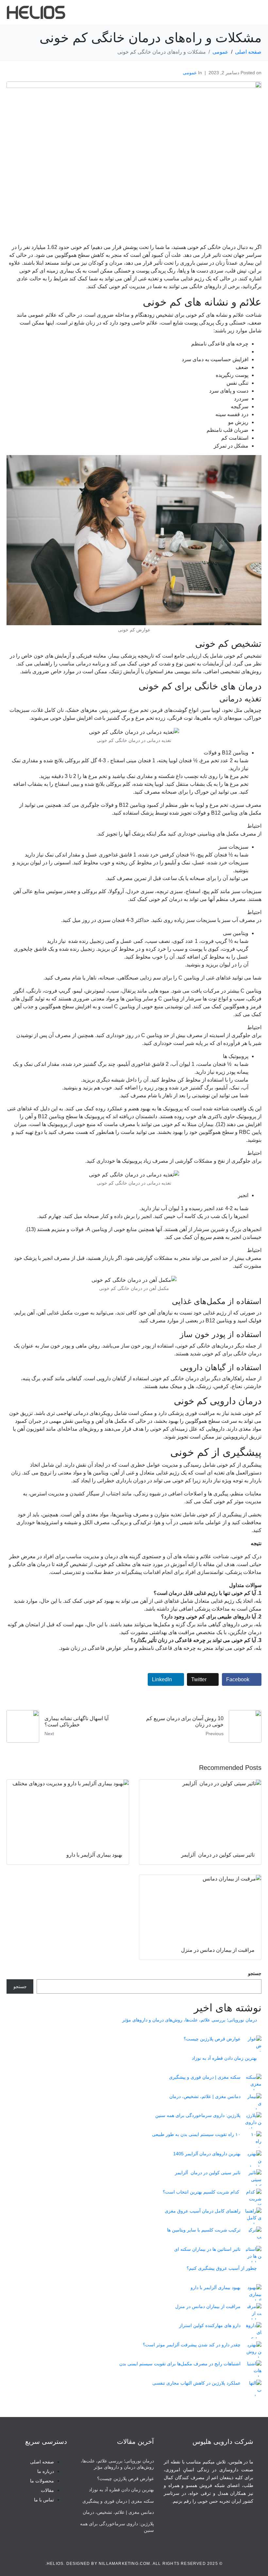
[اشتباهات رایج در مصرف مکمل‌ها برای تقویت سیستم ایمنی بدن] (253, 2369)
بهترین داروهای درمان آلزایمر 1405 (207, 2154)
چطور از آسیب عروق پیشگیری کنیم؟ (222, 2268)
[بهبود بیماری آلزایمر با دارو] (253, 2292)
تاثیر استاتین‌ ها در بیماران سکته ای (207, 2249)
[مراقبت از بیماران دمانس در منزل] (253, 2311)
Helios (55, 2564)
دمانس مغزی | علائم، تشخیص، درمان (205, 2096)
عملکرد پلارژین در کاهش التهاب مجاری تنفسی (196, 2383)
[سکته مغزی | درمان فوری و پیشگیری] (253, 2082)
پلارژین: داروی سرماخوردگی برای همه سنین (198, 2115)
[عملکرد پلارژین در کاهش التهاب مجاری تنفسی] (253, 2388)
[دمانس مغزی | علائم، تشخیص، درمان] (253, 2101)
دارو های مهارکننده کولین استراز (210, 2325)
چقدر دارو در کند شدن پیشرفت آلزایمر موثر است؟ (192, 2345)
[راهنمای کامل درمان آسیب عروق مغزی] (253, 2216)
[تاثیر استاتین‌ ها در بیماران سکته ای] (253, 2254)
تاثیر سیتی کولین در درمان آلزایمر (208, 2173)
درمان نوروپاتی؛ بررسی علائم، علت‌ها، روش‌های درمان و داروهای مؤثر (190, 2020)
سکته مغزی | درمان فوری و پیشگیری (205, 2077)
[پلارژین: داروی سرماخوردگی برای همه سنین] (253, 2120)
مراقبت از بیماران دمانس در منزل (208, 2306)
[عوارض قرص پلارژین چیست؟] (253, 2044)
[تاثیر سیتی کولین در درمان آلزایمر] (253, 2178)
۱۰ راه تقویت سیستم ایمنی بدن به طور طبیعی (196, 2134)
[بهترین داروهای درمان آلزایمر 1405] (253, 2159)
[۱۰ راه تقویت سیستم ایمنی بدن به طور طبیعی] (253, 2139)
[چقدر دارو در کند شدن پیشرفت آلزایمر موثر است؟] (253, 2350)
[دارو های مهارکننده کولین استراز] (253, 2330)
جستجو (255, 1973)
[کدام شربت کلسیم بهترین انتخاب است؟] (253, 2197)
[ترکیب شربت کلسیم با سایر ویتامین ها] (253, 2235)
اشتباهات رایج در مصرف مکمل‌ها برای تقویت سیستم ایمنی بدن (180, 2364)
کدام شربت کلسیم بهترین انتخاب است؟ (202, 2192)
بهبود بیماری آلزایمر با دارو (216, 2287)
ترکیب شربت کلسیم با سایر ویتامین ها (204, 2230)
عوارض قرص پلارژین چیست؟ (212, 2039)
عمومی (190, 73)
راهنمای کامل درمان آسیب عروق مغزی (203, 2211)
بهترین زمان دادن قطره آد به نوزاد (224, 2058)
